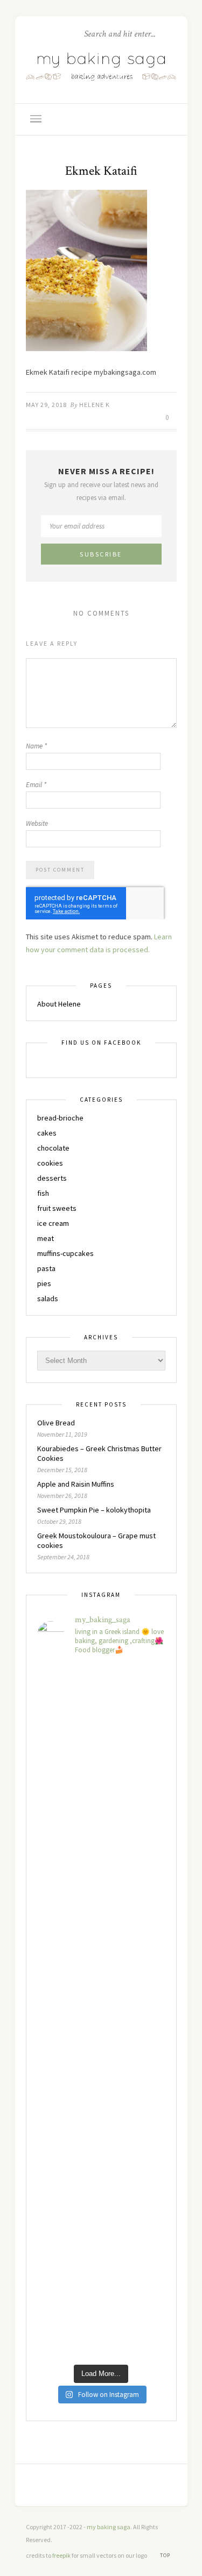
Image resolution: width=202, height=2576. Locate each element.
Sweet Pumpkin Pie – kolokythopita (94, 1510)
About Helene (59, 1004)
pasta (46, 1268)
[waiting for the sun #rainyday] (101, 1935)
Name (36, 746)
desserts (52, 1178)
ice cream (53, 1223)
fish (43, 1193)
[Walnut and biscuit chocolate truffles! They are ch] (101, 2012)
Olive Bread (56, 1423)
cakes (47, 1133)
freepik (62, 2555)
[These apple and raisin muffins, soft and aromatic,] (101, 1781)
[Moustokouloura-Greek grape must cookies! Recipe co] (101, 2089)
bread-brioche (60, 1118)
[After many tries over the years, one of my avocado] (101, 2243)
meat (46, 1238)
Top (166, 2555)
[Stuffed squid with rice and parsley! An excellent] (101, 1858)
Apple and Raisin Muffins (76, 1484)
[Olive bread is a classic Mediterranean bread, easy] (101, 1704)
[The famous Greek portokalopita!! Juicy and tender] (101, 2320)
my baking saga (109, 2527)
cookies (50, 1163)
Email (36, 785)
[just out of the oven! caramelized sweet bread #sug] (101, 2166)
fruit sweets (57, 1208)
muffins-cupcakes (65, 1253)
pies (44, 1283)
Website (37, 823)
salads (48, 1298)
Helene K (95, 405)
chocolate (53, 1148)
